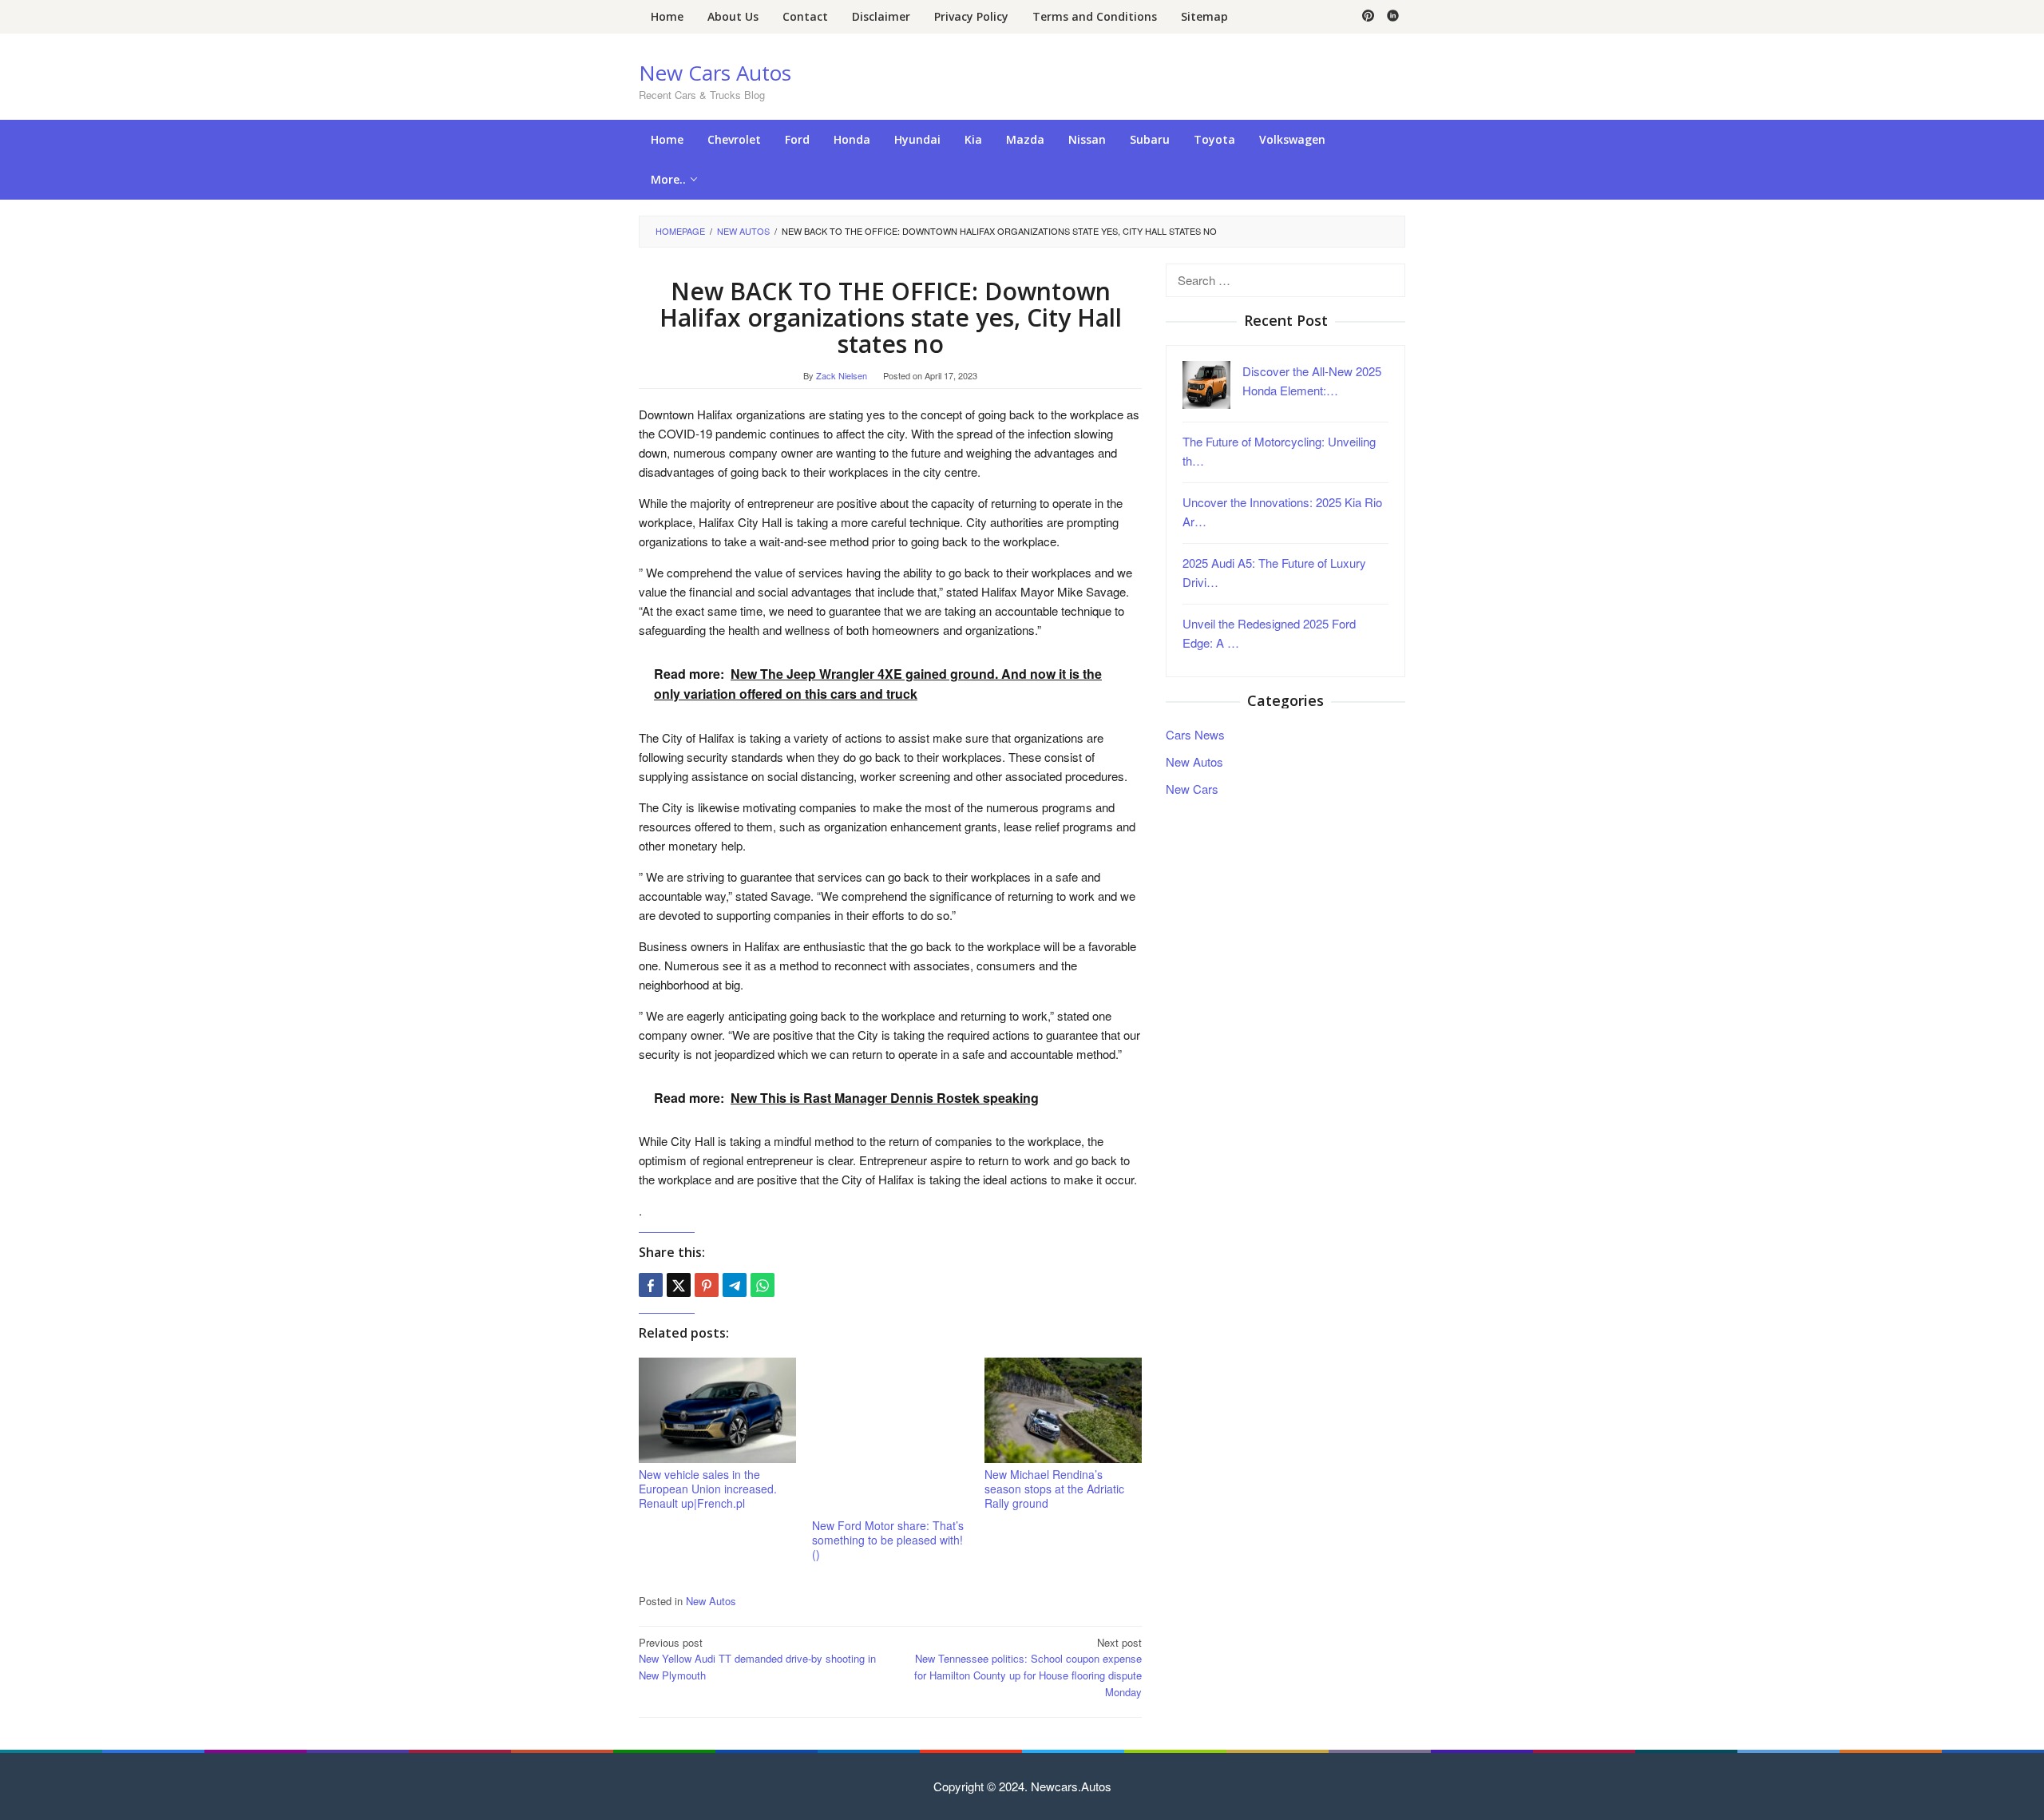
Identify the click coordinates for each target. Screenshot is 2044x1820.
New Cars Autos (715, 73)
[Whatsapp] (763, 1285)
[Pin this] (707, 1285)
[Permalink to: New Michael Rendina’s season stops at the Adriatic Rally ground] (1063, 1411)
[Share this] (651, 1285)
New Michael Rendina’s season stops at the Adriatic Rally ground (1054, 1489)
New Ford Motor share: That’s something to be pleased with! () (888, 1540)
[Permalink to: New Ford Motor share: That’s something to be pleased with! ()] (891, 1436)
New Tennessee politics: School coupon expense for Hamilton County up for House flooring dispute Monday (1028, 1667)
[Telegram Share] (735, 1285)
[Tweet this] (679, 1285)
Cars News (1195, 734)
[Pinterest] (1368, 17)
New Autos (711, 1601)
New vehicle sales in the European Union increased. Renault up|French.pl (708, 1489)
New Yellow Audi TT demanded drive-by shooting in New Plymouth (757, 1659)
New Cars (1192, 788)
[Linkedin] (1393, 17)
